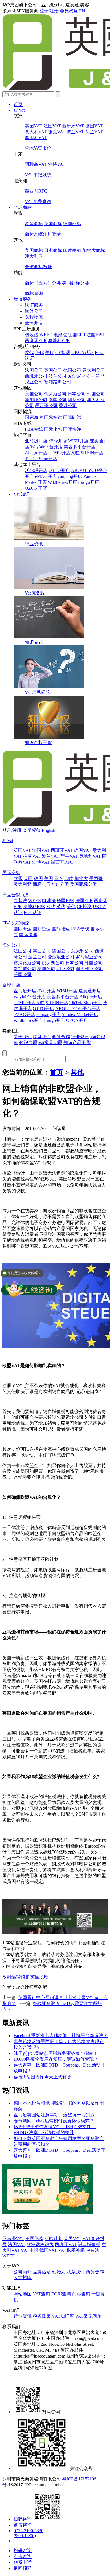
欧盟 (18, 878)
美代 (50, 352)
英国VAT (34, 126)
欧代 (29, 352)
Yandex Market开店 (80, 1014)
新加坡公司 (36, 400)
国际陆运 (72, 417)
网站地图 (23, 2294)
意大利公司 (94, 370)
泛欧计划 (54, 2239)
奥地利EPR (59, 341)
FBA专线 (34, 429)
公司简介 (23, 2272)
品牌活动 (42, 2272)
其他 (77, 1072)
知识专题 (34, 642)
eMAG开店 (46, 476)
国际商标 (11, 872)
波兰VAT (75, 132)
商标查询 (34, 293)
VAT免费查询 (38, 201)
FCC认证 (33, 912)
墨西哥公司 (46, 406)
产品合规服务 (16, 895)
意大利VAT (36, 132)
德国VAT (94, 126)
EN (82, 11)
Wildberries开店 (62, 482)
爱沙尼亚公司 (81, 376)
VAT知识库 (63, 2316)
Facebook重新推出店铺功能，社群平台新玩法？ (61, 2036)
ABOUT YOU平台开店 (78, 1009)
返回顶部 (23, 2568)
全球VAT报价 (38, 148)
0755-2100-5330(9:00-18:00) (28, 2533)
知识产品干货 (77, 1043)
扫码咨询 (23, 2519)
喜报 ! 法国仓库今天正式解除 (42, 2077)
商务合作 (61, 1037)
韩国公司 (96, 394)
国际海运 (34, 417)
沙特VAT (57, 164)
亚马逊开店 (36, 441)
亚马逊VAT (13, 2239)
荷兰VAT (94, 132)
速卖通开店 (90, 991)
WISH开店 (78, 441)
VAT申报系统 (38, 175)
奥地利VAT (36, 138)
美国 (49, 878)
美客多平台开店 (80, 447)
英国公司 (53, 370)
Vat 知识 (22, 494)
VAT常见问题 (88, 2316)
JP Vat (19, 110)
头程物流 (34, 317)
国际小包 (53, 429)
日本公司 (77, 394)
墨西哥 (96, 878)
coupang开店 (70, 476)
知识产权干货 (38, 743)
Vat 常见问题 (37, 692)
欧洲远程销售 (16, 1977)
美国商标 (34, 250)
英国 (28, 878)
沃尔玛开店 (36, 470)
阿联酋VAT (36, 164)
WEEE (46, 335)
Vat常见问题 (50, 1043)
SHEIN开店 (92, 453)
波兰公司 (58, 376)
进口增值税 (89, 2244)
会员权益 (69, 11)
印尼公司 (77, 400)
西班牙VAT (73, 126)
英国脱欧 (39, 1977)
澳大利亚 (34, 256)
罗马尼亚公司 (89, 957)
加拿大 (81, 878)
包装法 (32, 335)
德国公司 (72, 370)
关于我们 (23, 1037)
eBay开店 (58, 441)
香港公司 (68, 406)
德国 (38, 878)
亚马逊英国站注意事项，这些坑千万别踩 (54, 2115)
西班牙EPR (36, 341)
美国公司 (34, 394)
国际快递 (72, 429)
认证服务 (34, 305)
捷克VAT (57, 132)
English (49, 830)
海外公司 (34, 311)
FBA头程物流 (16, 923)
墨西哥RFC (36, 191)
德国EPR (77, 335)
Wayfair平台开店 (47, 447)
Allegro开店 (36, 453)
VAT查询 (41, 2294)
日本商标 (53, 250)
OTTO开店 (59, 470)
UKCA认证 (82, 352)
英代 (39, 352)
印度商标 (72, 250)
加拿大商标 (94, 250)
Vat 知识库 (35, 593)
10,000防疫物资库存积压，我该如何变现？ (56, 2059)
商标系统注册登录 (43, 234)
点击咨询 (23, 2525)
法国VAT (52, 126)
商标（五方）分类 (43, 283)
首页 (18, 104)
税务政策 (42, 2316)
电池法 (60, 335)
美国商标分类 (76, 283)
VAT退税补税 (71, 2250)
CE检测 (63, 352)
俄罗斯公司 (55, 394)
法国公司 (34, 370)
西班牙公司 (36, 376)
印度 (69, 878)
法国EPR (95, 335)
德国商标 (72, 224)
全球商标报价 (38, 267)
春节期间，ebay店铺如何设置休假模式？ (54, 2121)
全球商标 (23, 207)
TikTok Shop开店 (41, 459)
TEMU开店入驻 (64, 453)
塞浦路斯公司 (58, 382)
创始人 (59, 2272)
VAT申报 (30, 2250)
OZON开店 (36, 488)
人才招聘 (23, 2278)
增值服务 (23, 299)
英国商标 (53, 224)
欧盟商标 (34, 224)
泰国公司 (58, 400)
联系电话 (23, 2562)
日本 (59, 878)
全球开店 (34, 323)
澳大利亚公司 (89, 969)
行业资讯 (34, 544)
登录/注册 (49, 11)
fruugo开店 (89, 482)
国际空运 (53, 417)
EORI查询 (61, 2294)
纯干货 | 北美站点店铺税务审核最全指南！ (56, 2053)
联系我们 (42, 1037)
